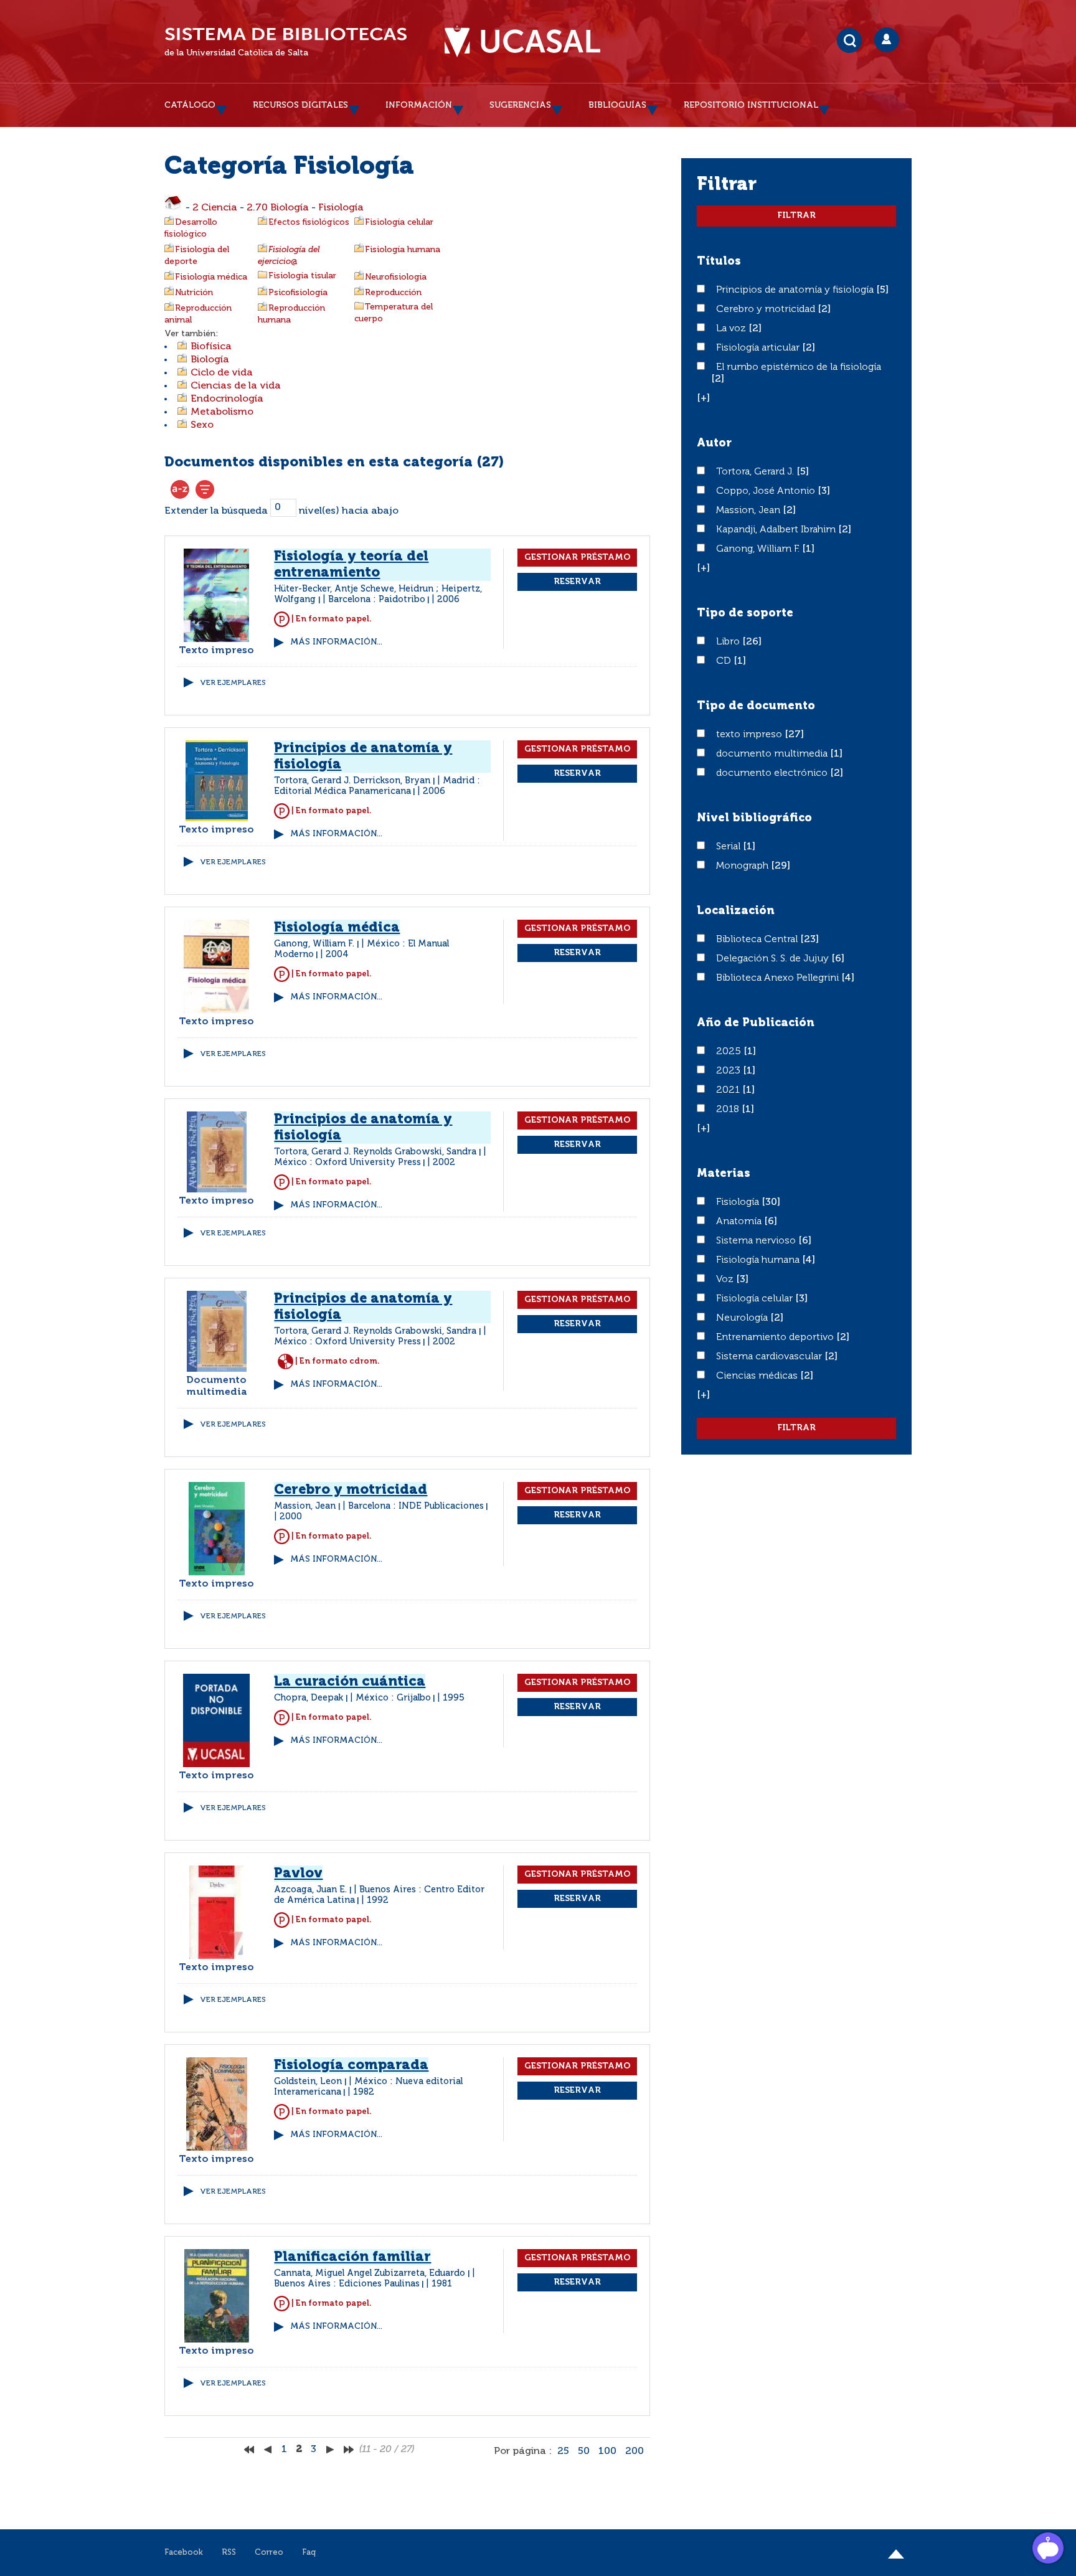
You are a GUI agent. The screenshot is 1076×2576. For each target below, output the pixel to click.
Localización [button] (736, 911)
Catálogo (190, 105)
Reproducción (393, 293)
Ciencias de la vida (236, 386)
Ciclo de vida (222, 373)
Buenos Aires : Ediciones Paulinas (347, 2284)
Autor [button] (714, 443)
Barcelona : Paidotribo (377, 600)
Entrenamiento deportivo (776, 1338)
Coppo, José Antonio (767, 491)
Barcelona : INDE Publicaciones (416, 1506)
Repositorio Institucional (751, 105)
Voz (726, 1280)
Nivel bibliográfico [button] (754, 818)
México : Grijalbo (393, 1698)
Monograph (743, 866)
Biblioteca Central (758, 940)
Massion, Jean (749, 511)
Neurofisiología (396, 277)
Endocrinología (227, 399)
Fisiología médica (211, 277)
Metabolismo (222, 412)
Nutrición (194, 293)
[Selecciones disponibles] (180, 489)
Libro (729, 642)
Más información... (336, 642)
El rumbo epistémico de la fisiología (799, 367)
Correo (269, 2553)
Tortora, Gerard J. (756, 472)
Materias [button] (724, 1174)
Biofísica (211, 347)
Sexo (202, 425)
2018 (729, 1110)
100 (607, 2451)
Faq (309, 2553)
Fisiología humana (403, 250)
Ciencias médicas (758, 1376)
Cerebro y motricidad (767, 309)
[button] (703, 399)
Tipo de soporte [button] (745, 613)
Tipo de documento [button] (756, 706)
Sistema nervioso (757, 1241)
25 (563, 2451)
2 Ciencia (215, 208)
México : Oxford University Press (347, 1163)
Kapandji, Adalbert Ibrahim (777, 530)
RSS (229, 2553)
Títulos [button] (719, 262)
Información (419, 105)
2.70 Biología (278, 208)
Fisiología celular (399, 222)
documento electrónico (773, 773)
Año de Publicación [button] (756, 1023)
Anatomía (740, 1222)
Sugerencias (520, 105)
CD (725, 661)
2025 (730, 1052)
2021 (729, 1090)
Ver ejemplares (233, 683)
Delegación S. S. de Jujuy (774, 959)
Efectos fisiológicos (309, 222)
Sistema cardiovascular (770, 1357)
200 (635, 2451)
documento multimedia (773, 754)
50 (584, 2451)
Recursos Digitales (300, 105)
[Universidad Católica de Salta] (522, 42)
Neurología (743, 1318)
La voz (732, 329)
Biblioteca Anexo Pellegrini (779, 978)
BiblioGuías (617, 105)
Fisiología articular (759, 348)
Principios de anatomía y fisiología (796, 290)
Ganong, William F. (759, 549)
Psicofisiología (298, 293)
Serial (729, 847)
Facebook (184, 2553)
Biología (210, 360)
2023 (729, 1071)
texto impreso (750, 735)
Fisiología (341, 208)
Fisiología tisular (302, 276)
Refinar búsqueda (205, 489)
